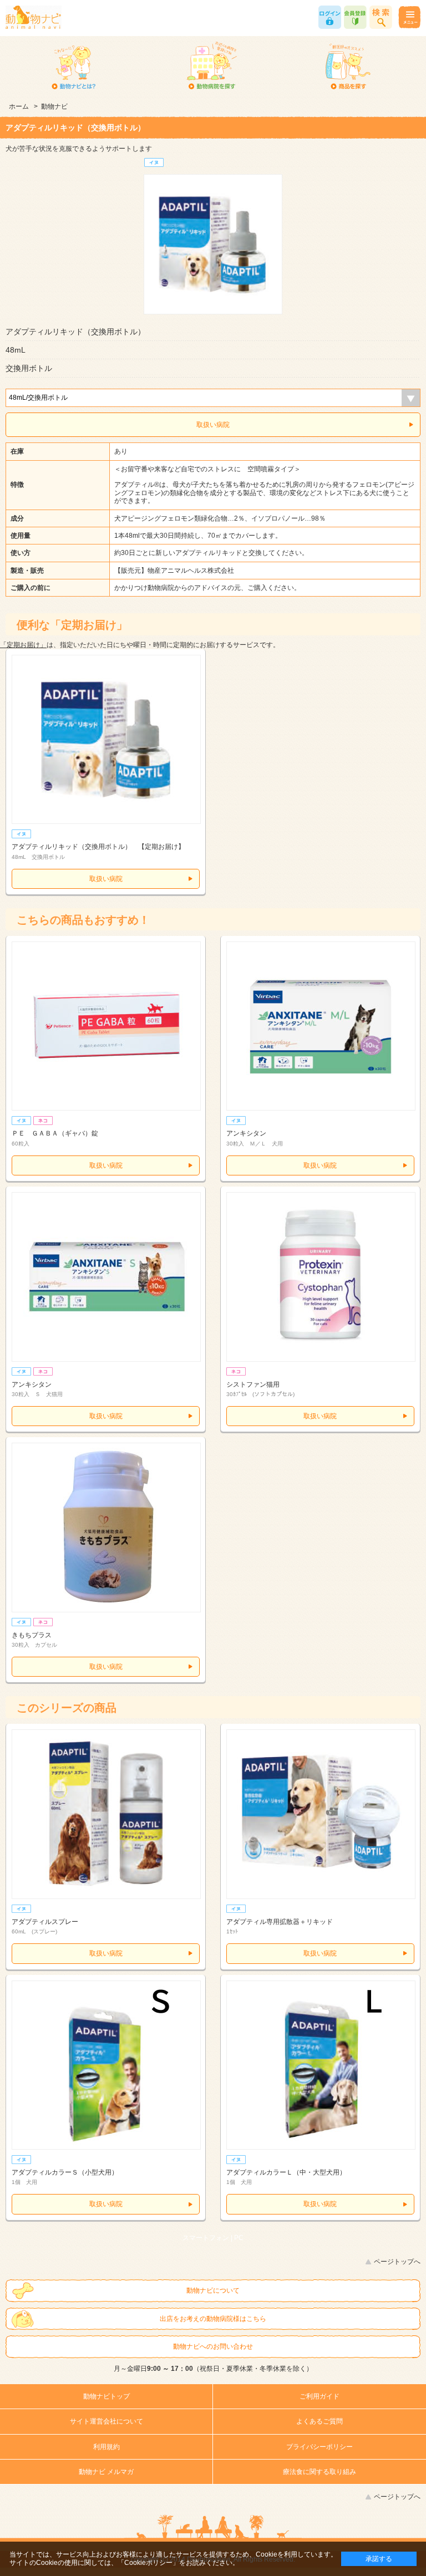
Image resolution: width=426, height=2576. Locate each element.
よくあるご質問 (319, 2421)
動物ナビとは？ (74, 67)
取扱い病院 (213, 425)
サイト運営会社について (106, 2421)
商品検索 (381, 17)
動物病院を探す (211, 67)
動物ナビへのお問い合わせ (213, 2346)
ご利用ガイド (319, 2396)
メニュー (409, 17)
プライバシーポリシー (319, 2447)
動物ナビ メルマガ (106, 2472)
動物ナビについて (213, 2290)
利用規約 (106, 2447)
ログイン (330, 17)
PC (239, 2238)
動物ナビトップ (106, 2396)
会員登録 (355, 17)
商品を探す (348, 67)
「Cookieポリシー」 (148, 2563)
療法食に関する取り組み (319, 2472)
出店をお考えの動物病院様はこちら (213, 2319)
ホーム (19, 106)
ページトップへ (397, 2262)
